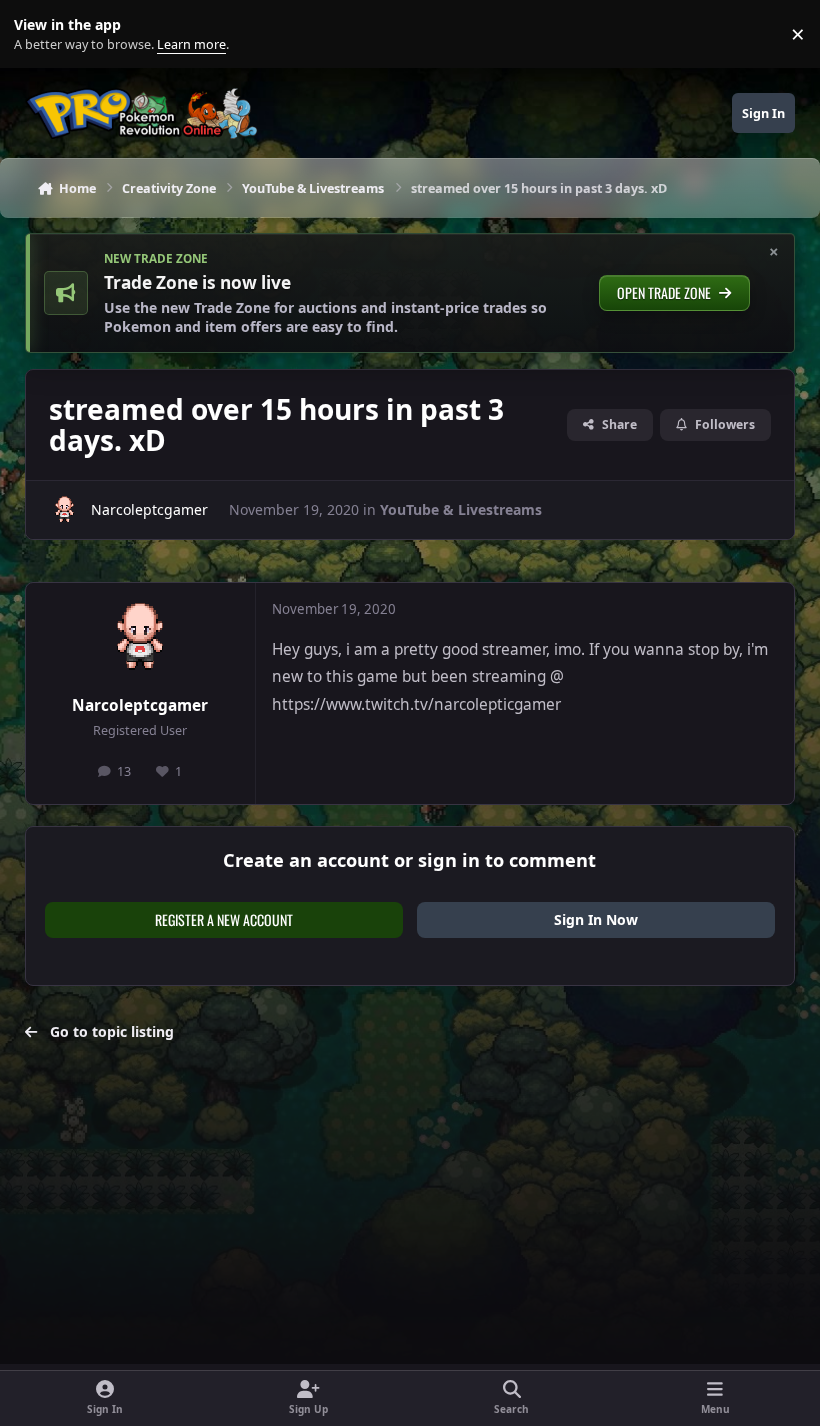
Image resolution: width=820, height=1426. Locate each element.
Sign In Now (596, 919)
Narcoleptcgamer (149, 509)
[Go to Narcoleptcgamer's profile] (64, 510)
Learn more (38, 34)
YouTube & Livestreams (461, 509)
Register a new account (224, 919)
